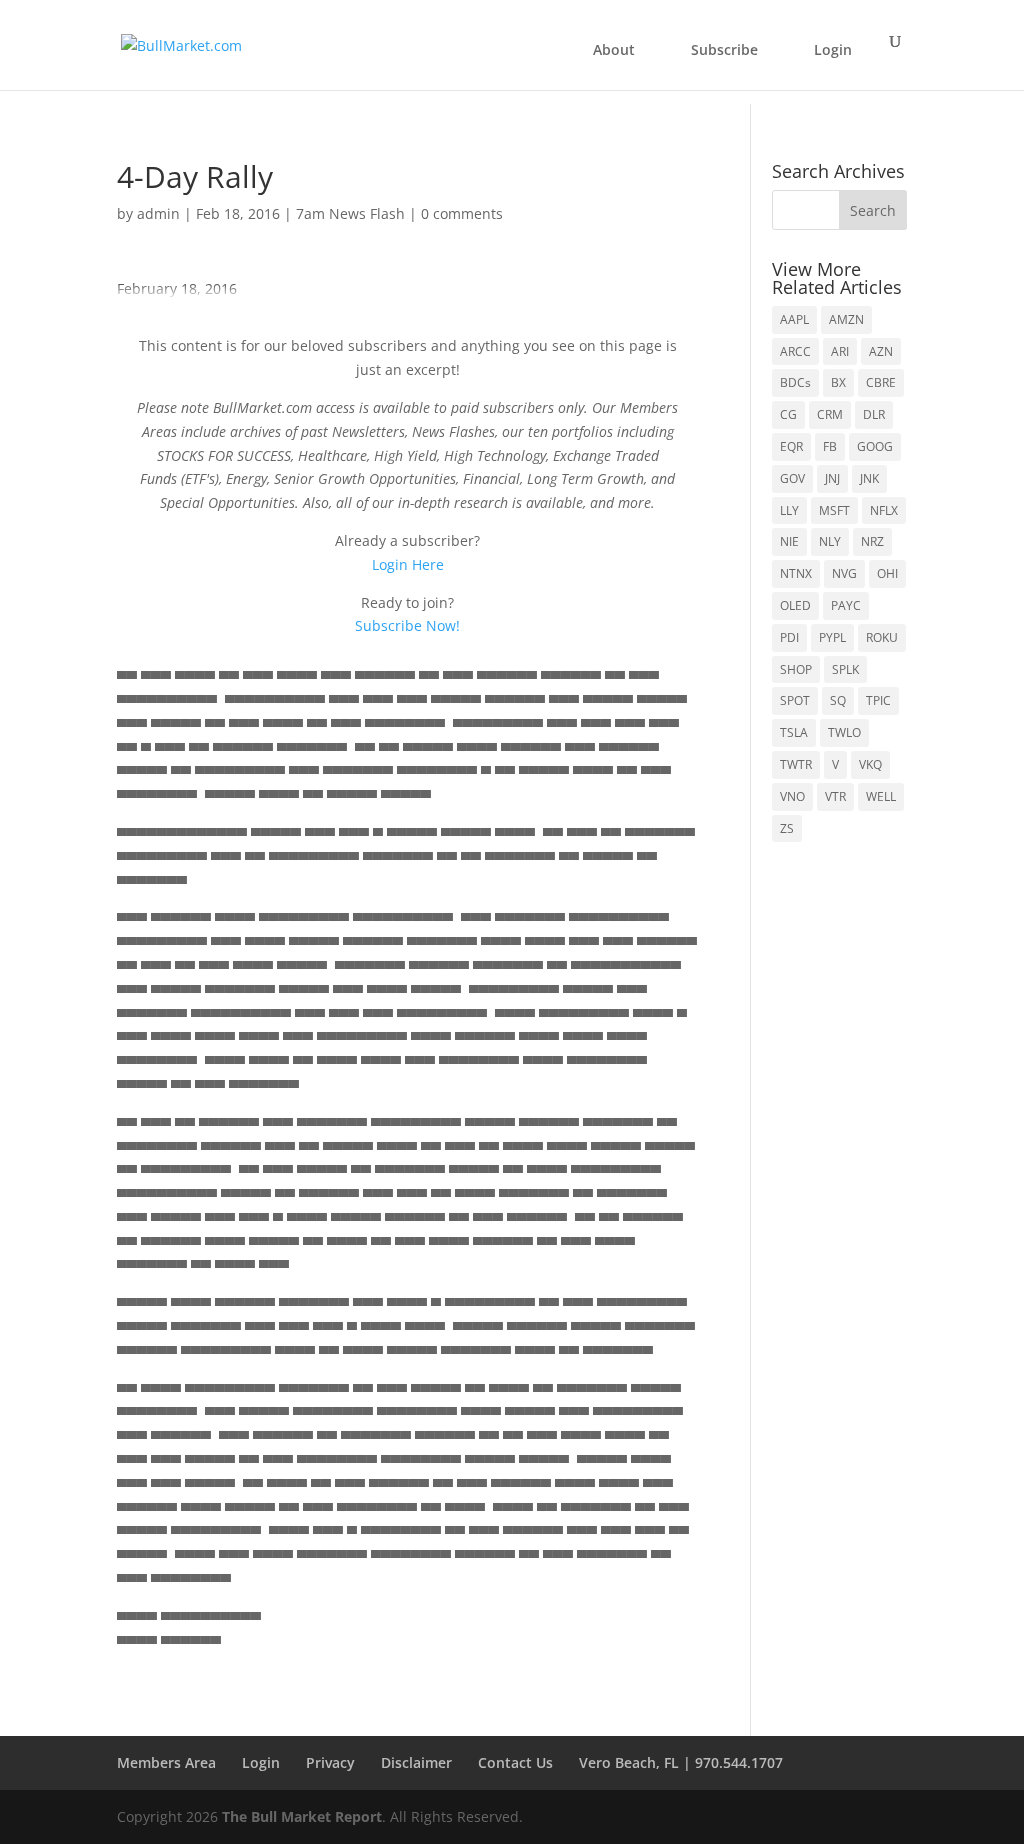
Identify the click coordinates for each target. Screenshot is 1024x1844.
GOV (792, 478)
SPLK (845, 669)
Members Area (166, 1762)
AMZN (846, 319)
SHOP (796, 669)
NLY (830, 541)
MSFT (834, 510)
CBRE (881, 382)
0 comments (462, 213)
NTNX (796, 573)
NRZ (872, 541)
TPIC (878, 700)
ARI (840, 351)
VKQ (870, 764)
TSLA (794, 732)
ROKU (882, 637)
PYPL (832, 637)
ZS (787, 828)
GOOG (875, 446)
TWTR (796, 764)
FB (830, 446)
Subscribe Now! (407, 625)
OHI (887, 573)
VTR (835, 796)
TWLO (844, 732)
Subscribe (724, 49)
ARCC (795, 351)
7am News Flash (350, 213)
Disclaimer (416, 1762)
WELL (881, 796)
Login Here (408, 564)
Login (833, 49)
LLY (789, 510)
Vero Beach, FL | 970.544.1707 (681, 1762)
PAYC (846, 605)
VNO (792, 796)
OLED (795, 605)
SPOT (795, 700)
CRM (830, 414)
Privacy (330, 1762)
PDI (789, 637)
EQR (791, 446)
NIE (789, 541)
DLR (874, 414)
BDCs (795, 382)
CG (788, 414)
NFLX (884, 510)
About (614, 49)
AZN (881, 351)
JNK (869, 478)
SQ (838, 700)
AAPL (794, 319)
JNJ (832, 478)
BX (838, 382)
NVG (844, 573)
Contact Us (515, 1762)
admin (158, 213)
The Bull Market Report (302, 1816)
